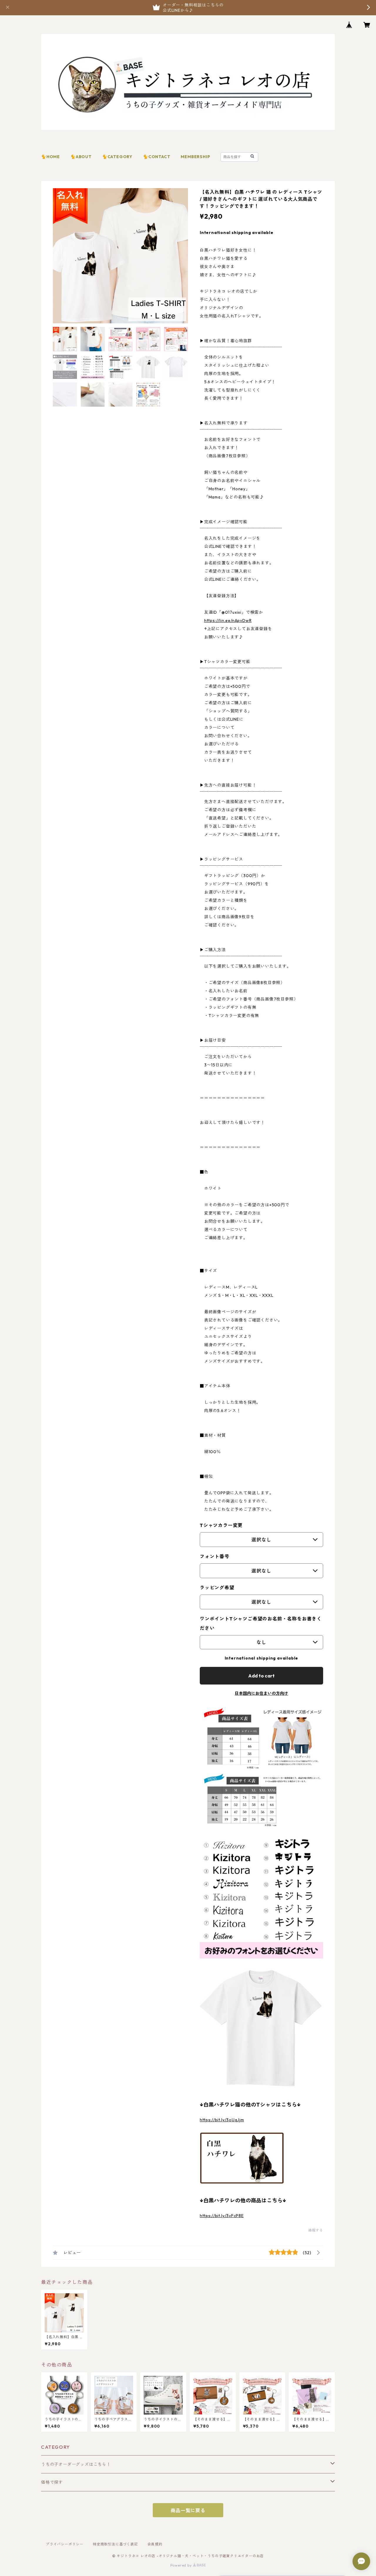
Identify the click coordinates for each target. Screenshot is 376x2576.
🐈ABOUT (81, 157)
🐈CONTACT (157, 157)
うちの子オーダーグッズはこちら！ (76, 2464)
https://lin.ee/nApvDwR (228, 620)
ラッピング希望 (217, 1588)
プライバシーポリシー (65, 2544)
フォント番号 (215, 1556)
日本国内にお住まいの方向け (261, 1693)
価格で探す (52, 2482)
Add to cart (261, 1676)
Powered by (182, 2565)
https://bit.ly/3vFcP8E (222, 2216)
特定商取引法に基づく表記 (115, 2544)
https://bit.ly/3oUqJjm (222, 2120)
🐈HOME (51, 157)
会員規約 (155, 2544)
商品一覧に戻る (188, 2510)
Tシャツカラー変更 (221, 1525)
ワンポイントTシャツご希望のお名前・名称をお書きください (261, 1623)
